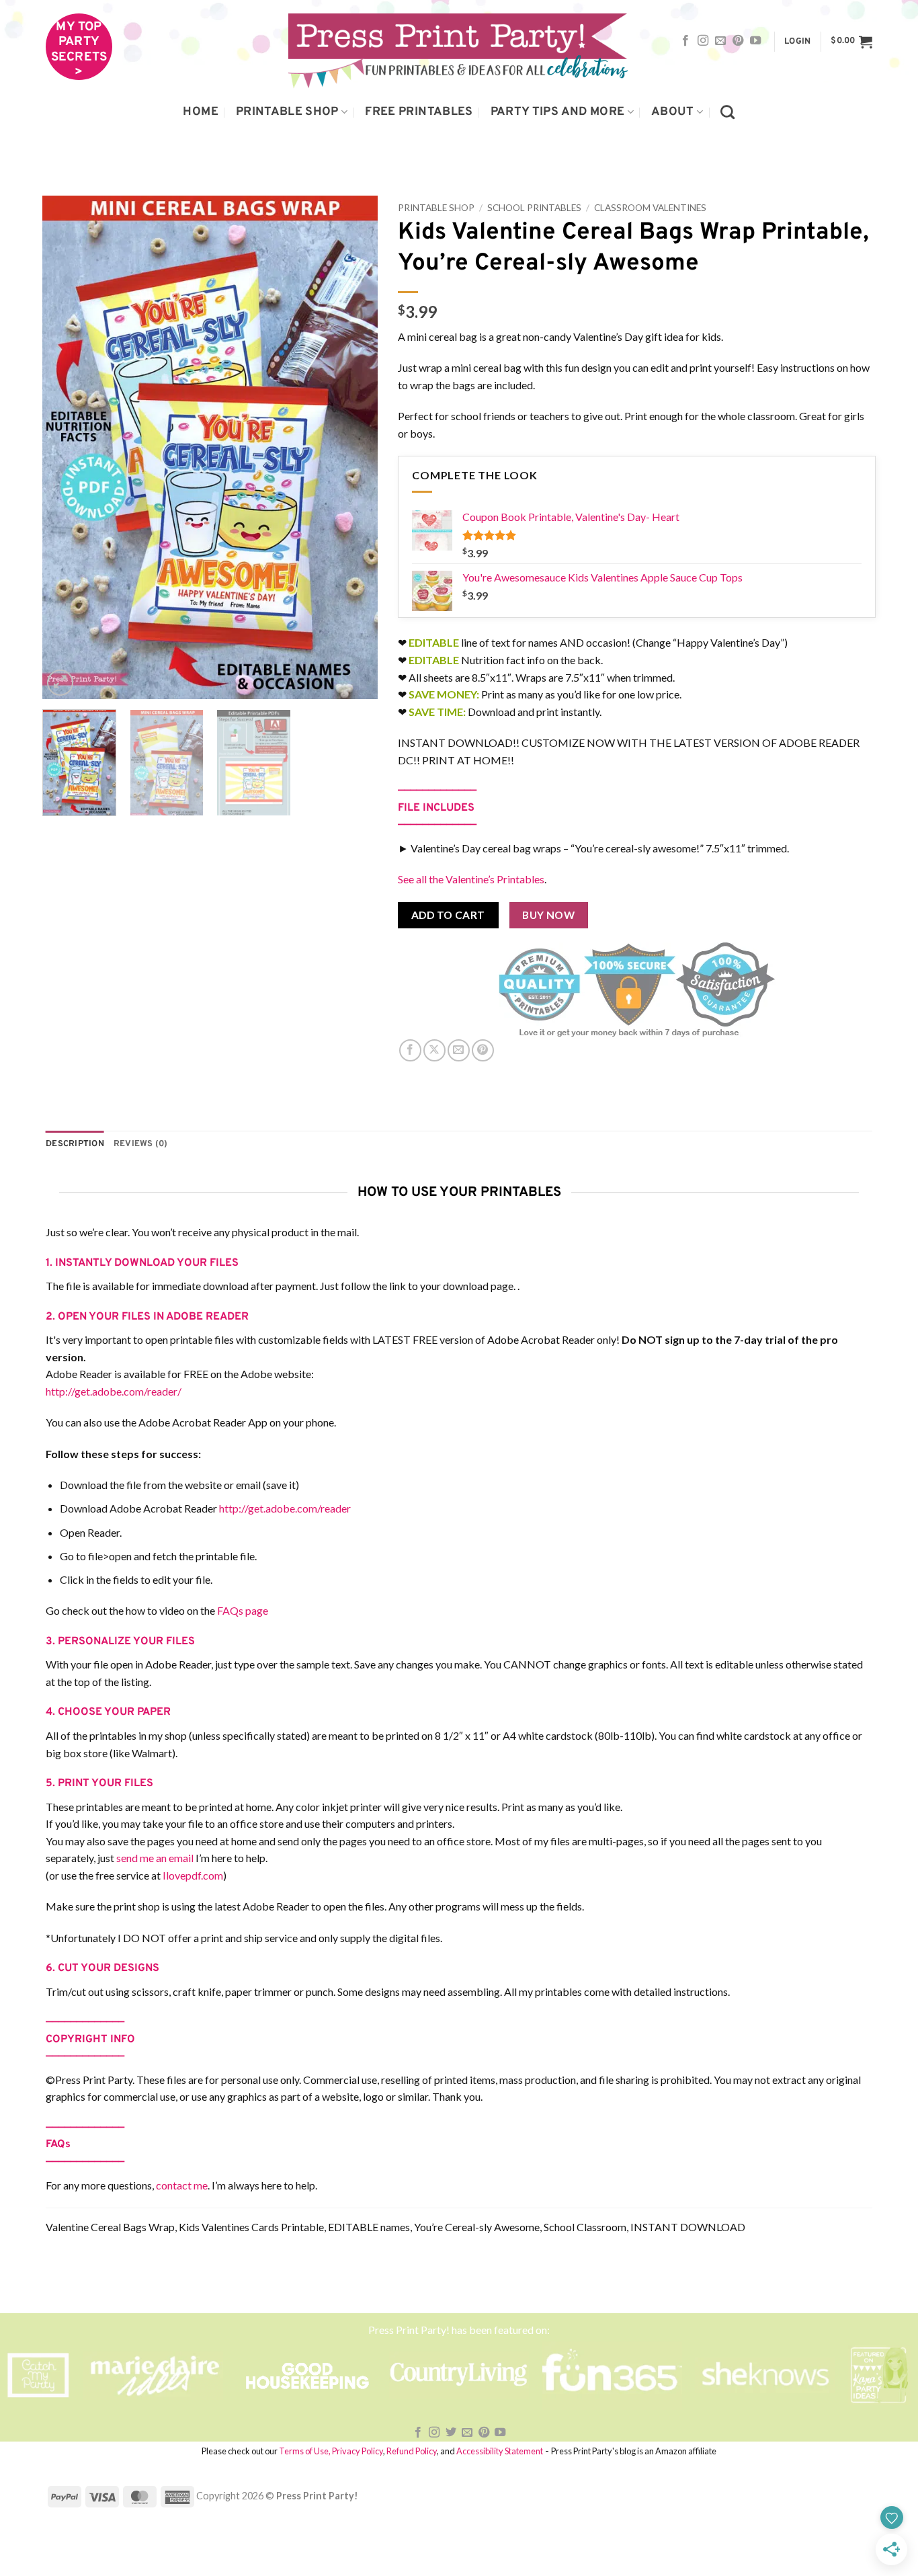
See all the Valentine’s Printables (471, 879)
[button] (797, 42)
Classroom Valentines (650, 208)
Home (200, 112)
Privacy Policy (358, 2451)
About (673, 112)
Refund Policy (412, 2451)
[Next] (354, 448)
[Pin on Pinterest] (483, 1050)
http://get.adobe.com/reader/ (114, 1391)
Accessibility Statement (500, 2451)
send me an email (155, 1858)
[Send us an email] (720, 41)
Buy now (548, 915)
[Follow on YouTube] (755, 41)
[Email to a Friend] (459, 1050)
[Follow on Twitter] (451, 2433)
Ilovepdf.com (193, 1875)
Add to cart (448, 915)
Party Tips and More (558, 112)
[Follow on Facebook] (685, 41)
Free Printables (419, 112)
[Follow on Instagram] (703, 41)
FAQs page (243, 1610)
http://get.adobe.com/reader (285, 1508)
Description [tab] (75, 1144)
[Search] (727, 112)
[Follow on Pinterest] (738, 41)
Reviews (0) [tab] (141, 1144)
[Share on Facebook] (410, 1050)
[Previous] (66, 448)
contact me (182, 2185)
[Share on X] (434, 1050)
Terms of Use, (305, 2451)
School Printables (534, 208)
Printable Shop (287, 112)
